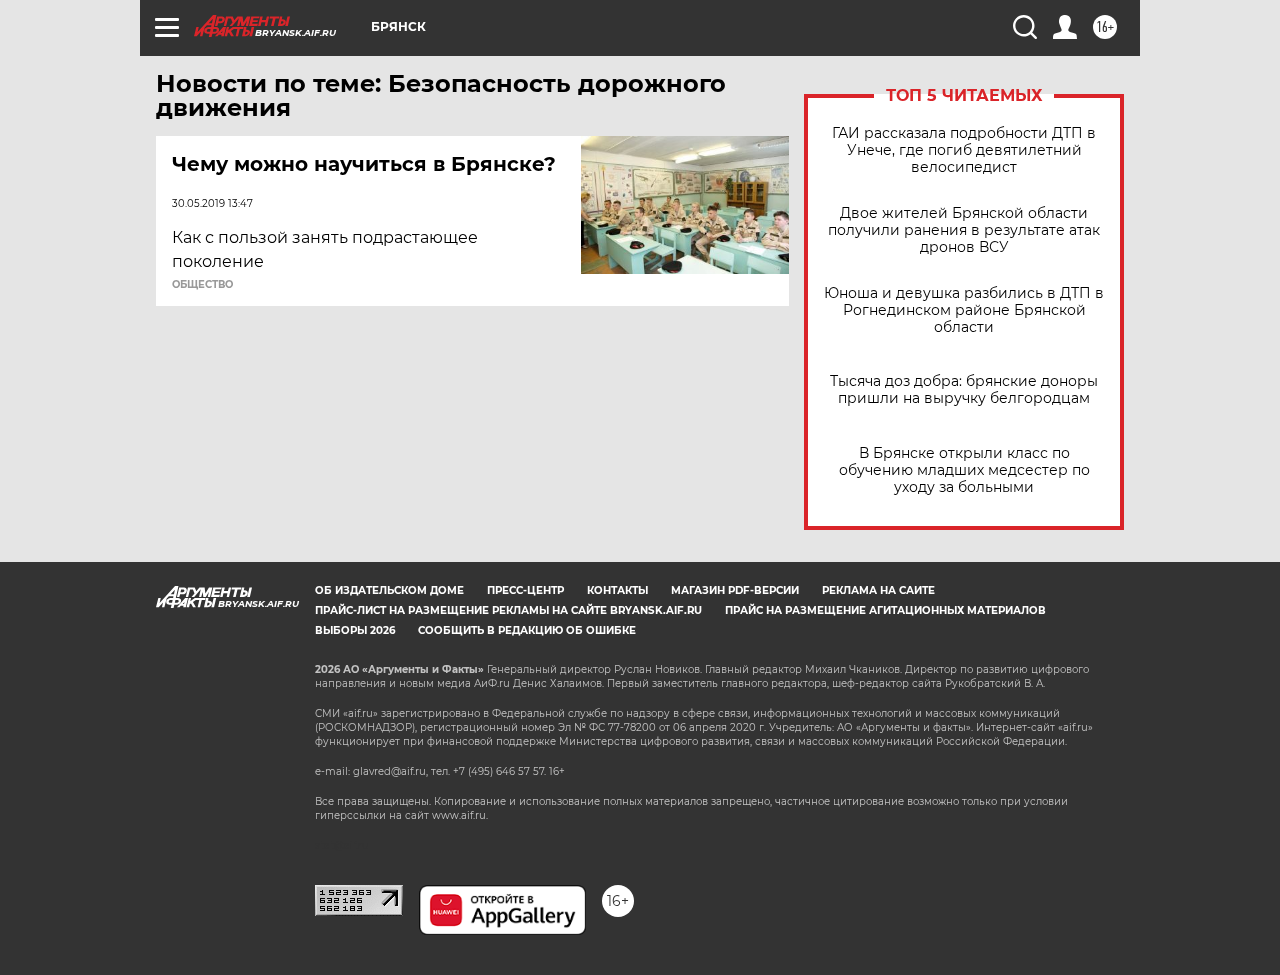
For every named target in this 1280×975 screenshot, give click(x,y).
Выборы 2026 (355, 630)
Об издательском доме (389, 590)
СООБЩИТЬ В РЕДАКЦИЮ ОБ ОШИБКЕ (527, 630)
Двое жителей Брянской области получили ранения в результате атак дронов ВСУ (964, 230)
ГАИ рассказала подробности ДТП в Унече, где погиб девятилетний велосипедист (964, 150)
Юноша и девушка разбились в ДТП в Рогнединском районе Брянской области (964, 310)
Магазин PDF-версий (735, 590)
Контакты (617, 590)
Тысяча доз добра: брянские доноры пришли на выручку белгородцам (964, 390)
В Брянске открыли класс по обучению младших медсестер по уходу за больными (964, 470)
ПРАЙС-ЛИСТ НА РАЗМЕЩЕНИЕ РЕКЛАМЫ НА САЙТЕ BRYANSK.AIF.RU (508, 610)
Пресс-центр (525, 590)
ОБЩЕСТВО (202, 285)
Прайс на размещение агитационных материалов (885, 610)
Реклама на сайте (878, 590)
